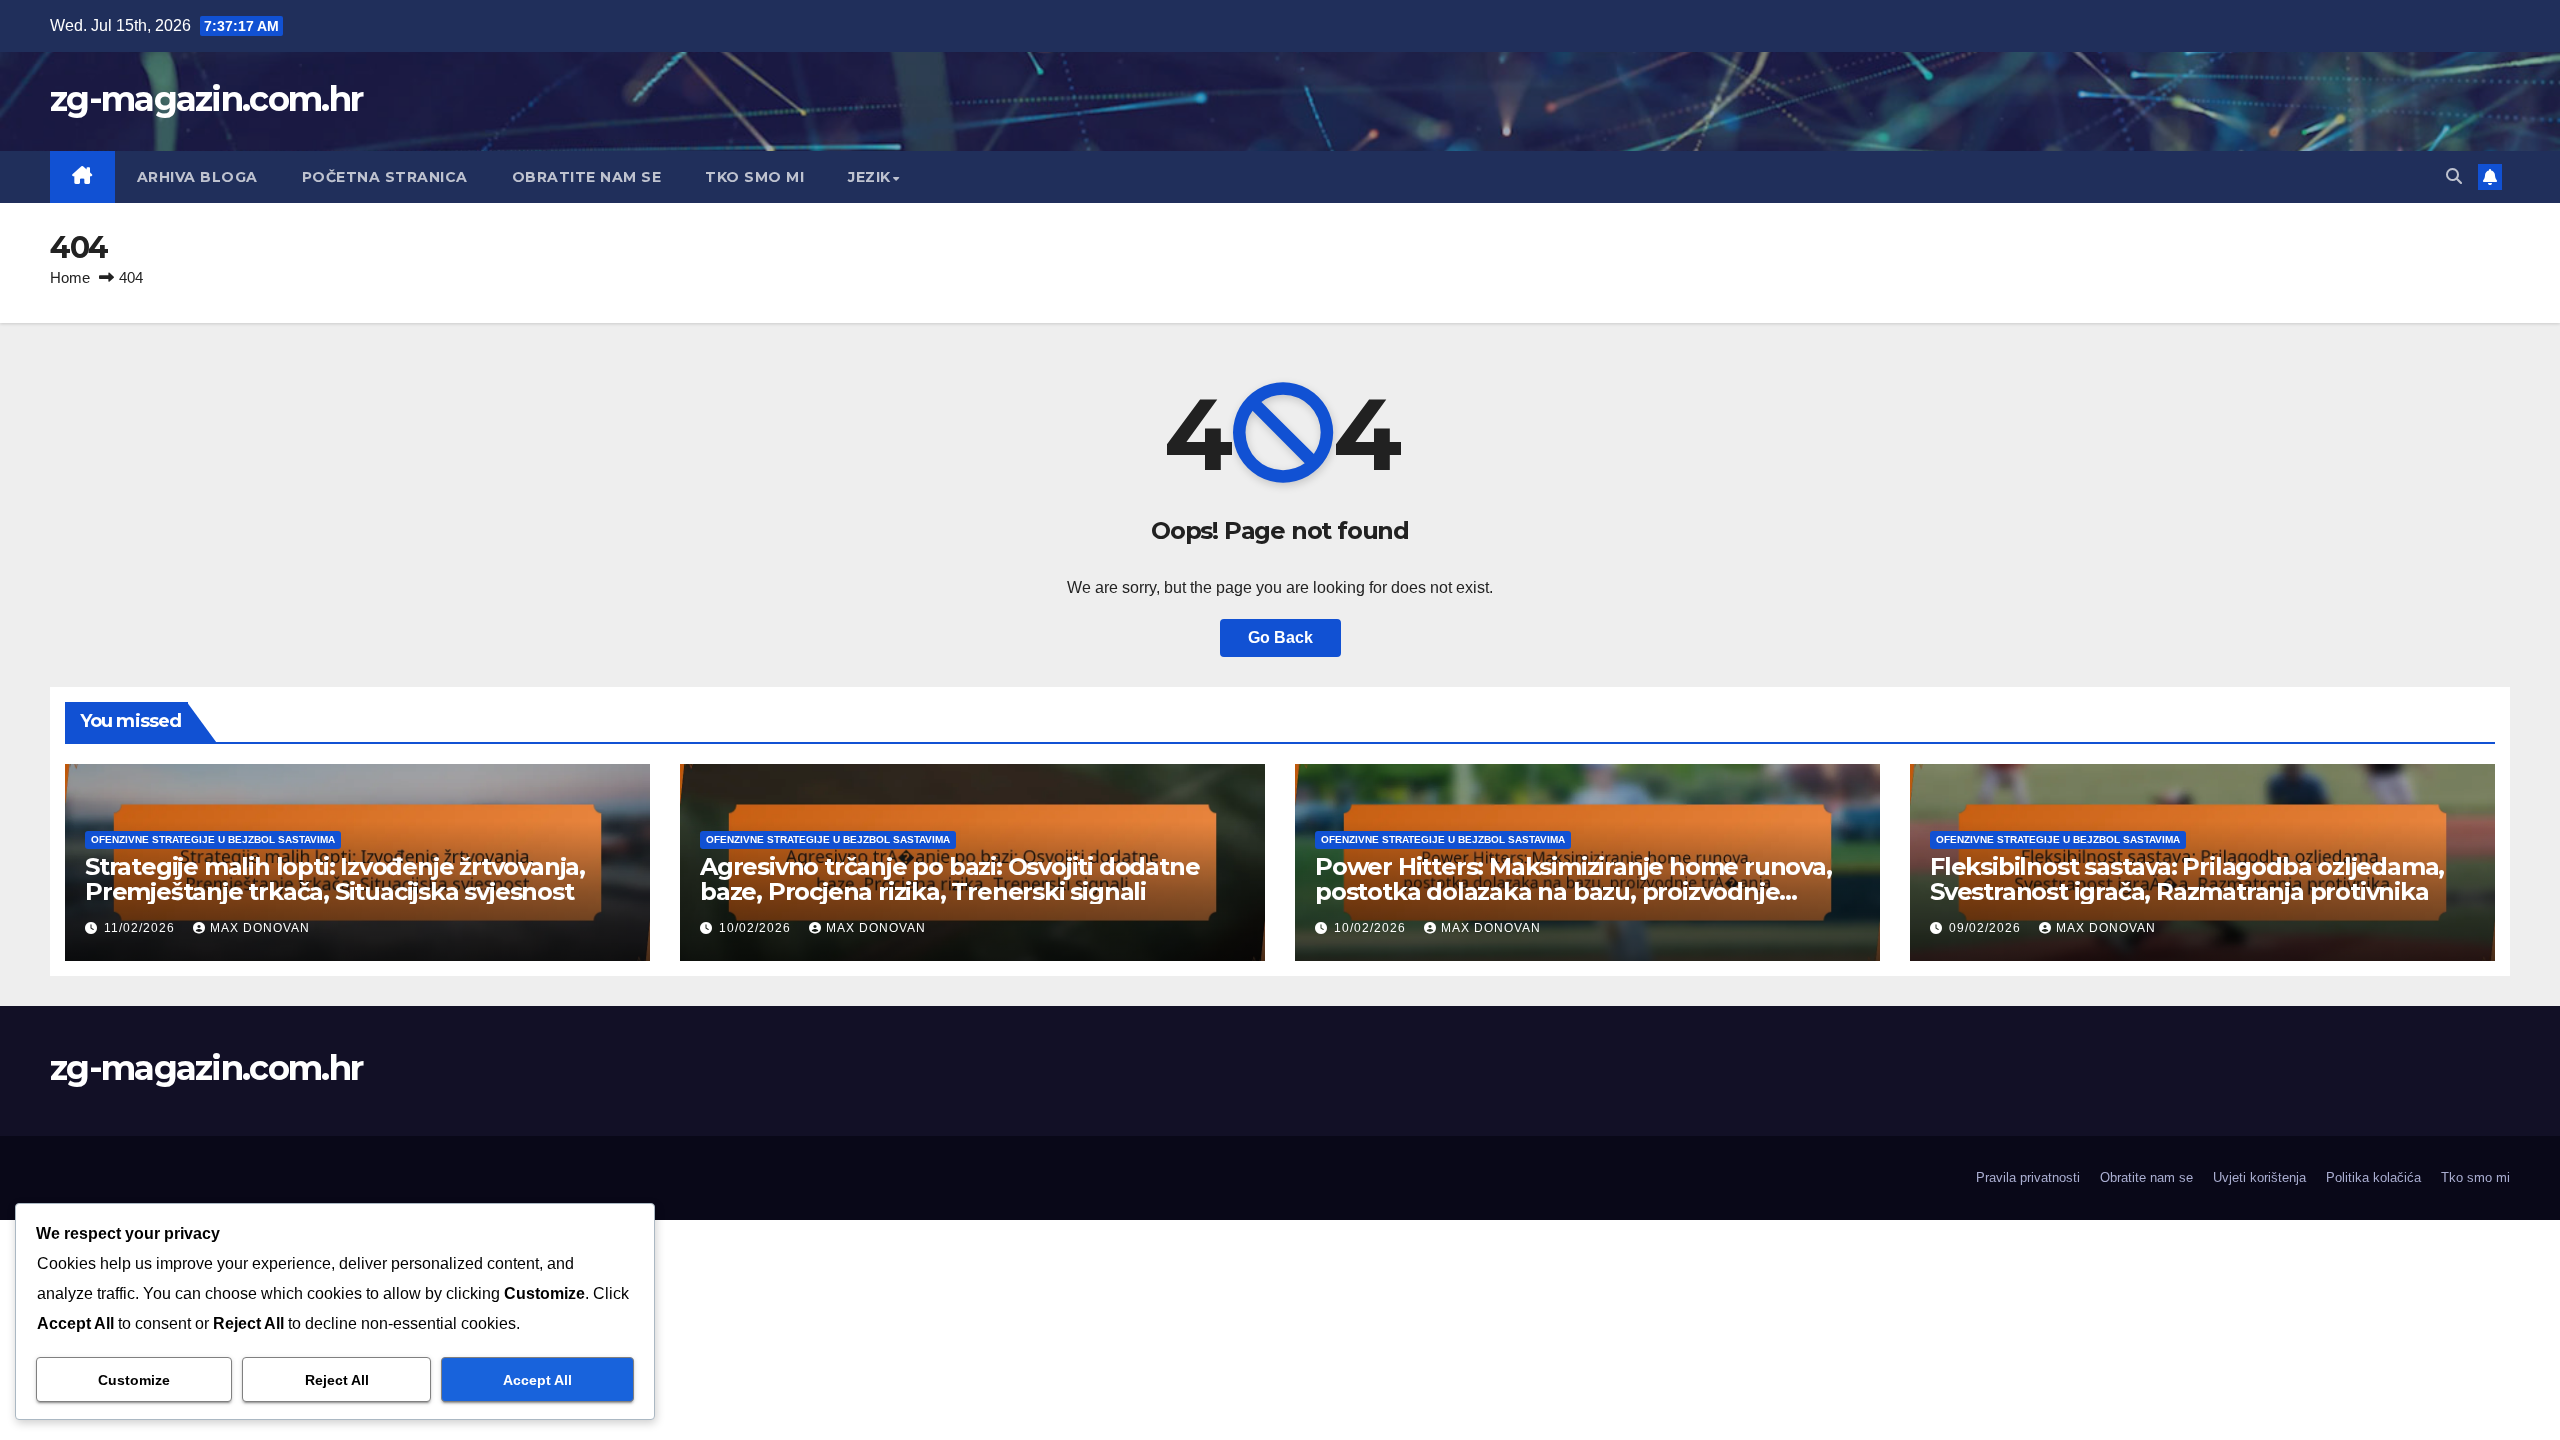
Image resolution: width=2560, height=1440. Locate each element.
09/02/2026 (1987, 928)
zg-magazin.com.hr (206, 99)
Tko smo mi (754, 177)
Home (70, 277)
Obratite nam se (587, 177)
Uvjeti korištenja (2259, 1177)
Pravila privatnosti (2028, 1177)
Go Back (1280, 637)
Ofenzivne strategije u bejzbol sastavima (213, 839)
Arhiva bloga (197, 177)
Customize (134, 1380)
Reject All (337, 1380)
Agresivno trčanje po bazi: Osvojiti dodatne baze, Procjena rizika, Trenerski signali (949, 879)
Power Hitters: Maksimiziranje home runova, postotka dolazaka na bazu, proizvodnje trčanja (1573, 891)
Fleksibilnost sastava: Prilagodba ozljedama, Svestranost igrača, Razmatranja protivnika (2187, 879)
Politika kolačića (2373, 1177)
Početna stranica (385, 177)
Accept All (537, 1380)
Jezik (869, 177)
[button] (2454, 176)
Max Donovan (260, 928)
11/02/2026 (141, 928)
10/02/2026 (757, 928)
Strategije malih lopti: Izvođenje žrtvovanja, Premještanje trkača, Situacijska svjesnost (335, 879)
